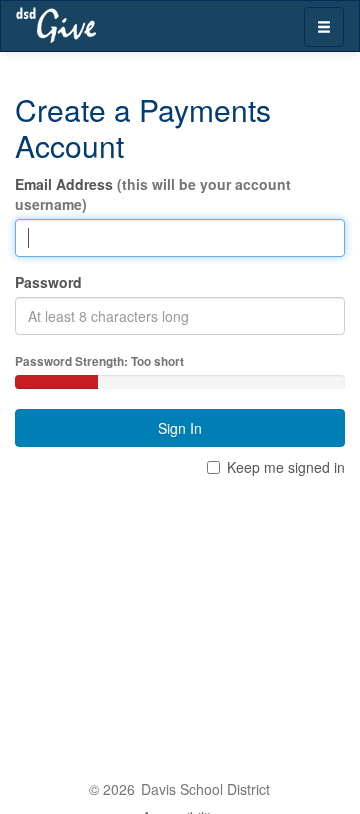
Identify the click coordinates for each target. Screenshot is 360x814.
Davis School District (205, 789)
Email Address (153, 194)
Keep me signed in (286, 467)
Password (48, 282)
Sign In (180, 428)
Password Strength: (99, 361)
